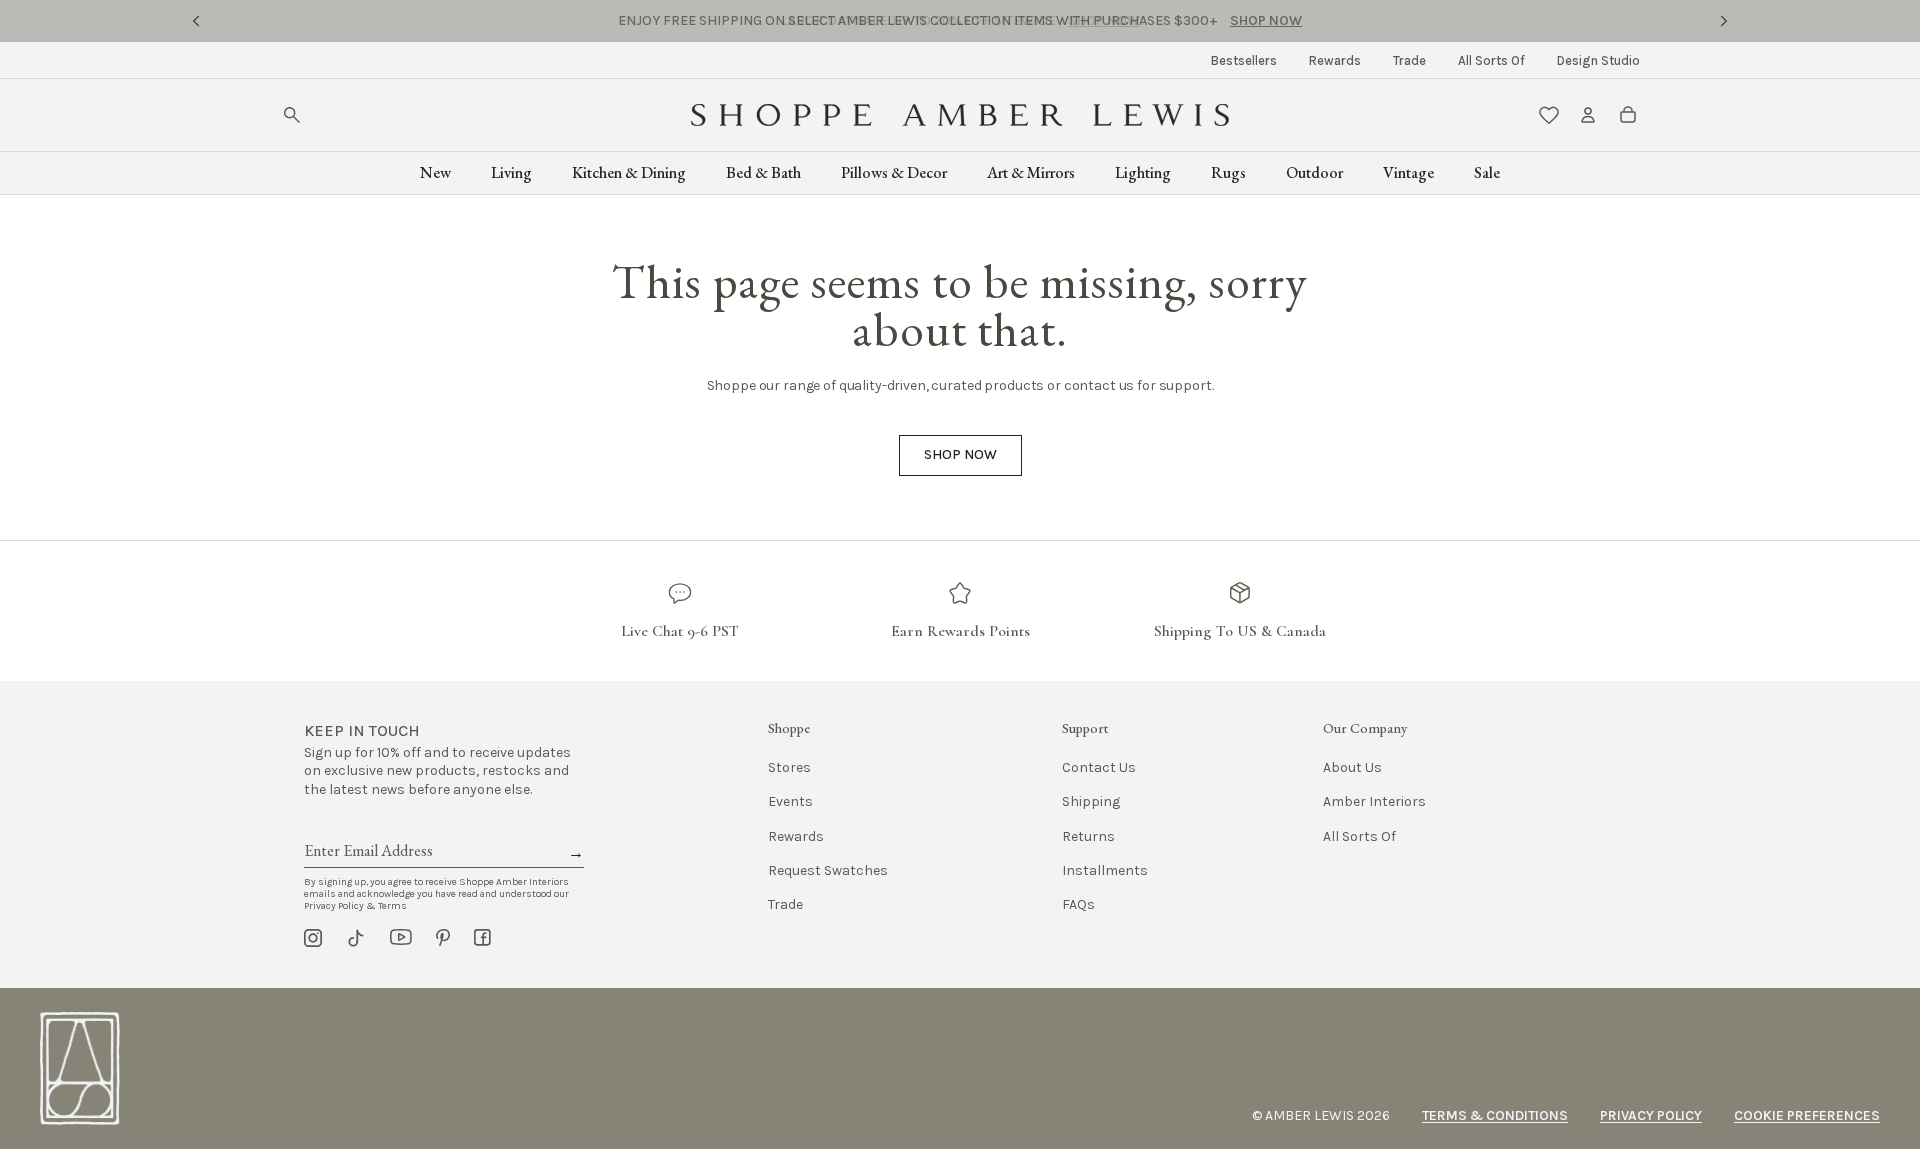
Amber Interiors (1374, 801)
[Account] (1588, 115)
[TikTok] (356, 938)
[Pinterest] (443, 938)
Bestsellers (1244, 60)
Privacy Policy (1651, 1115)
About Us (1352, 767)
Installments (1105, 870)
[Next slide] (1724, 21)
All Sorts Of (1491, 60)
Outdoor (1314, 172)
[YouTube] (401, 938)
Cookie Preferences (1807, 1115)
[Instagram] (313, 938)
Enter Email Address (367, 828)
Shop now (960, 454)
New (435, 172)
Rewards (1335, 60)
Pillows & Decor (894, 172)
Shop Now (1104, 20)
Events (790, 801)
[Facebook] (482, 938)
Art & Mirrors (1031, 172)
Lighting (1143, 172)
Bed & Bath (763, 172)
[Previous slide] (196, 21)
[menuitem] (1244, 60)
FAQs (1078, 904)
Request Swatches (828, 870)
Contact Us (1099, 767)
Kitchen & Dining (629, 172)
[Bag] (1628, 115)
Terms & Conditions (1495, 1115)
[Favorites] (1549, 115)
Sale (1487, 172)
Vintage (1408, 172)
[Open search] (292, 115)
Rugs (1228, 172)
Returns (1088, 836)
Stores (789, 767)
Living (511, 172)
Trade (1409, 60)
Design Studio (1598, 60)
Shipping (1091, 801)
